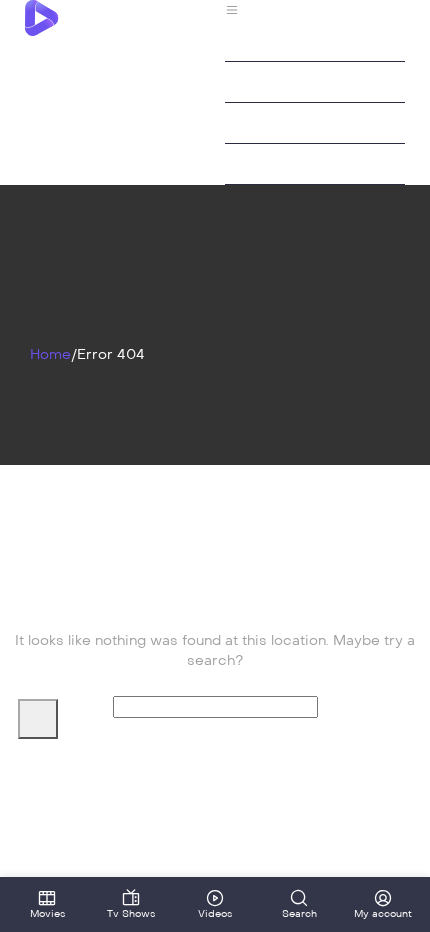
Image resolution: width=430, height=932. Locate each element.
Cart (240, 40)
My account (265, 122)
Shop (243, 163)
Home (50, 354)
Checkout (258, 81)
